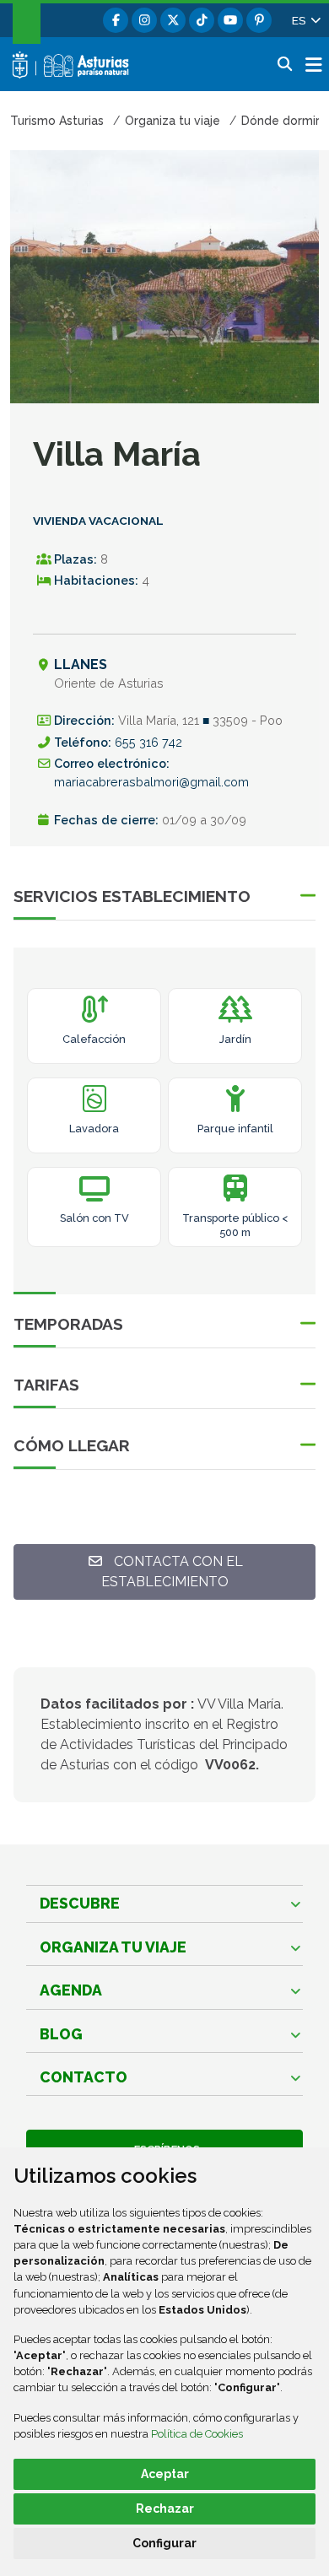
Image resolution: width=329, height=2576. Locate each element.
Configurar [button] (164, 2543)
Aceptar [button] (165, 2474)
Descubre (80, 1903)
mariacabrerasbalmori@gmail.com (151, 782)
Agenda (71, 1990)
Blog (61, 2034)
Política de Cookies (197, 2434)
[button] (305, 20)
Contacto (84, 2077)
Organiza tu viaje (113, 1947)
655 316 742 (148, 742)
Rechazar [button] (165, 2508)
